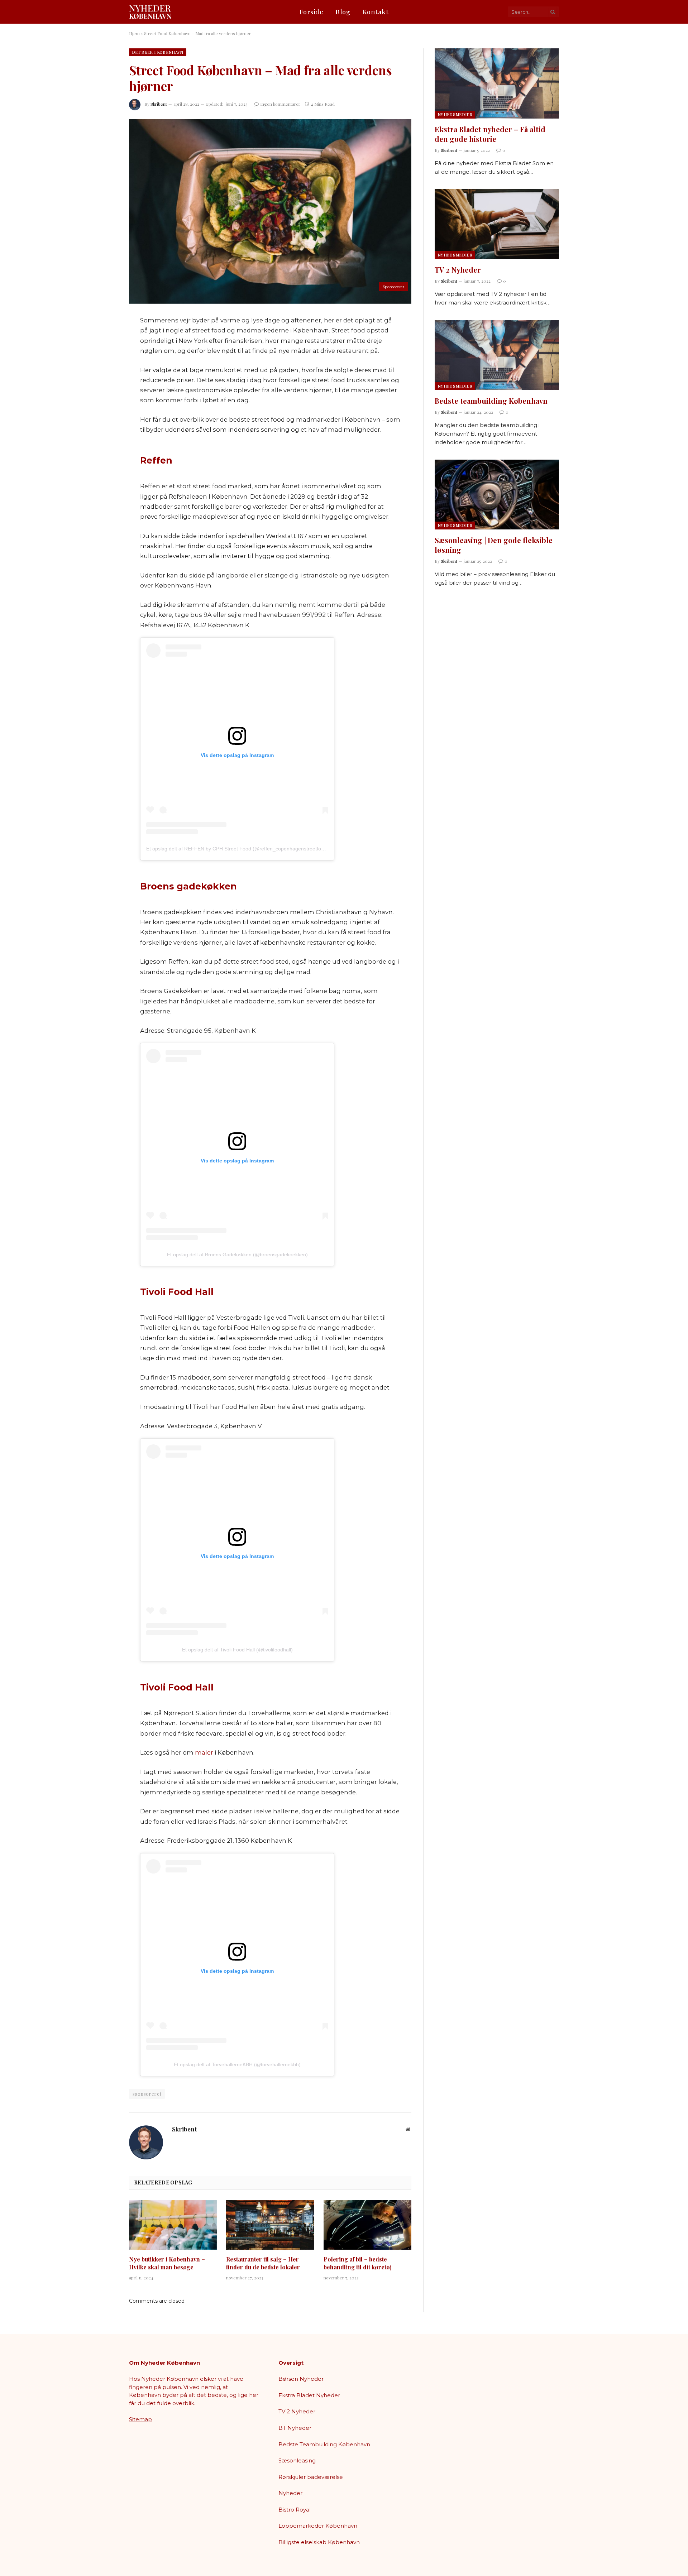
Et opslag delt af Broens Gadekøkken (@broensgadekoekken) (237, 1255)
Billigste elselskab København (319, 2542)
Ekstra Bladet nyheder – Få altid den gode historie (490, 134)
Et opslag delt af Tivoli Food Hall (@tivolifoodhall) (237, 1650)
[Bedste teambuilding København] (497, 355)
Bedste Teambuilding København (324, 2444)
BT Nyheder (295, 2428)
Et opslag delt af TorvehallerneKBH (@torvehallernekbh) (237, 2064)
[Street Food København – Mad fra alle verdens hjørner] (270, 212)
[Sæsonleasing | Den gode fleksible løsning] (497, 495)
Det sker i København (158, 52)
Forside (312, 12)
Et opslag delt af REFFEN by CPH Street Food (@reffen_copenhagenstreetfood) (237, 849)
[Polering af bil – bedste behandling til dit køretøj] (367, 2225)
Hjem (134, 33)
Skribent (159, 104)
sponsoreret (147, 2094)
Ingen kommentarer (280, 104)
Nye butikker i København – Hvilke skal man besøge (167, 2263)
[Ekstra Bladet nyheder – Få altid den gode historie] (497, 83)
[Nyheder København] (150, 12)
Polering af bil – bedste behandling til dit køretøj (358, 2263)
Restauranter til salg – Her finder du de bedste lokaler (263, 2263)
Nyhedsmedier (455, 114)
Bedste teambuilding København (491, 401)
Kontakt (376, 12)
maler (204, 1752)
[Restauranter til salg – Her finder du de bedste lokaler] (270, 2225)
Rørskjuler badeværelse (311, 2477)
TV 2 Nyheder (458, 270)
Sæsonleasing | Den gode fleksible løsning (494, 545)
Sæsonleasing (297, 2460)
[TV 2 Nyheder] (497, 224)
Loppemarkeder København (318, 2526)
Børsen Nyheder (301, 2379)
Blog (343, 12)
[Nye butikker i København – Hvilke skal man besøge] (173, 2225)
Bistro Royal (295, 2510)
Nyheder (290, 2493)
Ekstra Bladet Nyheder (309, 2395)
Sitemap (140, 2419)
